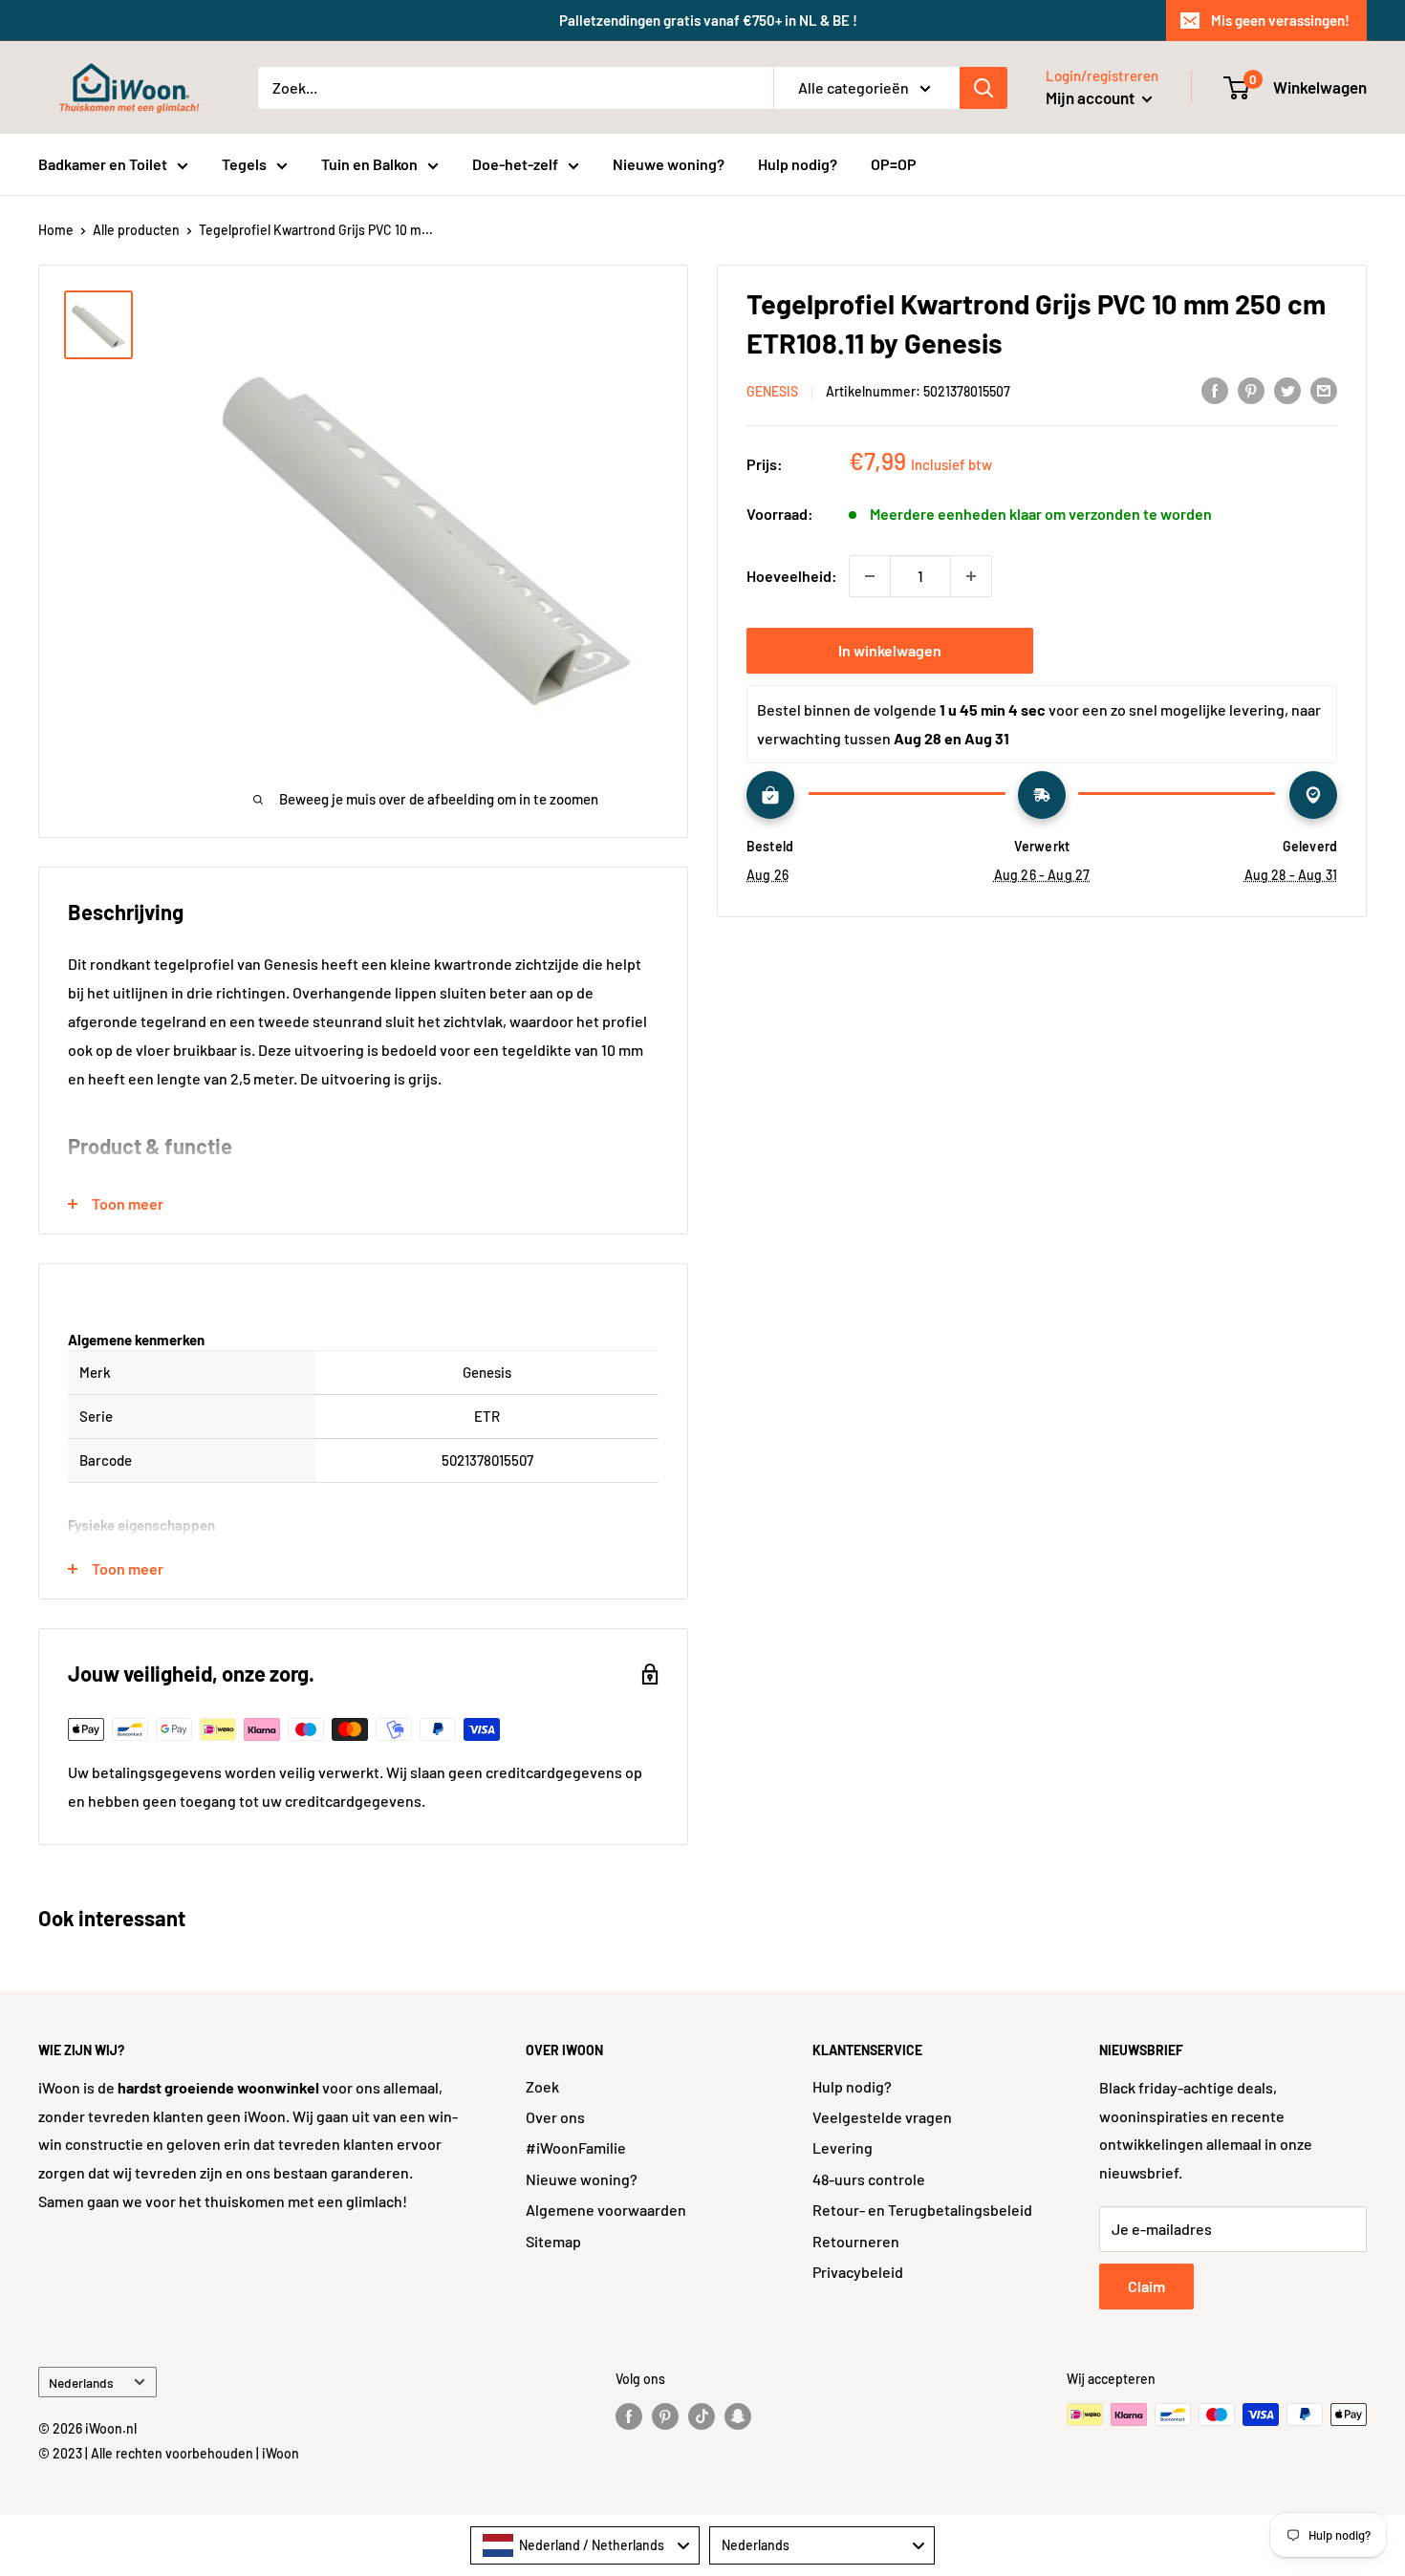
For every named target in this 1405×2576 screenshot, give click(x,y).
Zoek (542, 2086)
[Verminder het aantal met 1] (870, 576)
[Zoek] (983, 88)
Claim (1146, 2286)
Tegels (244, 164)
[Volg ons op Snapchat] (738, 2416)
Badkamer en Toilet (103, 164)
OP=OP (894, 164)
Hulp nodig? (798, 164)
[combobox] (585, 2545)
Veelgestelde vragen (882, 2117)
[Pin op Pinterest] (1251, 389)
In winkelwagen (890, 650)
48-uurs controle (869, 2179)
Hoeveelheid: (792, 576)
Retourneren (856, 2241)
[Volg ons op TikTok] (702, 2416)
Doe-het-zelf (515, 164)
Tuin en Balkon (369, 164)
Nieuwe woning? (669, 164)
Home (56, 230)
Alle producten (136, 230)
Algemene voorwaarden (606, 2210)
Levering (843, 2147)
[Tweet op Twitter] (1287, 389)
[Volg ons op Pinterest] (665, 2416)
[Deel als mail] (1324, 389)
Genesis (772, 391)
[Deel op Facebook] (1215, 389)
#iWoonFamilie (576, 2147)
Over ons (555, 2117)
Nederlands (81, 2383)
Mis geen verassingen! (1280, 20)
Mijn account (1092, 97)
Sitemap (553, 2241)
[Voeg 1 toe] (971, 576)
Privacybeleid (858, 2272)
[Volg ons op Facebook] (629, 2416)
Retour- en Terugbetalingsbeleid (922, 2210)
